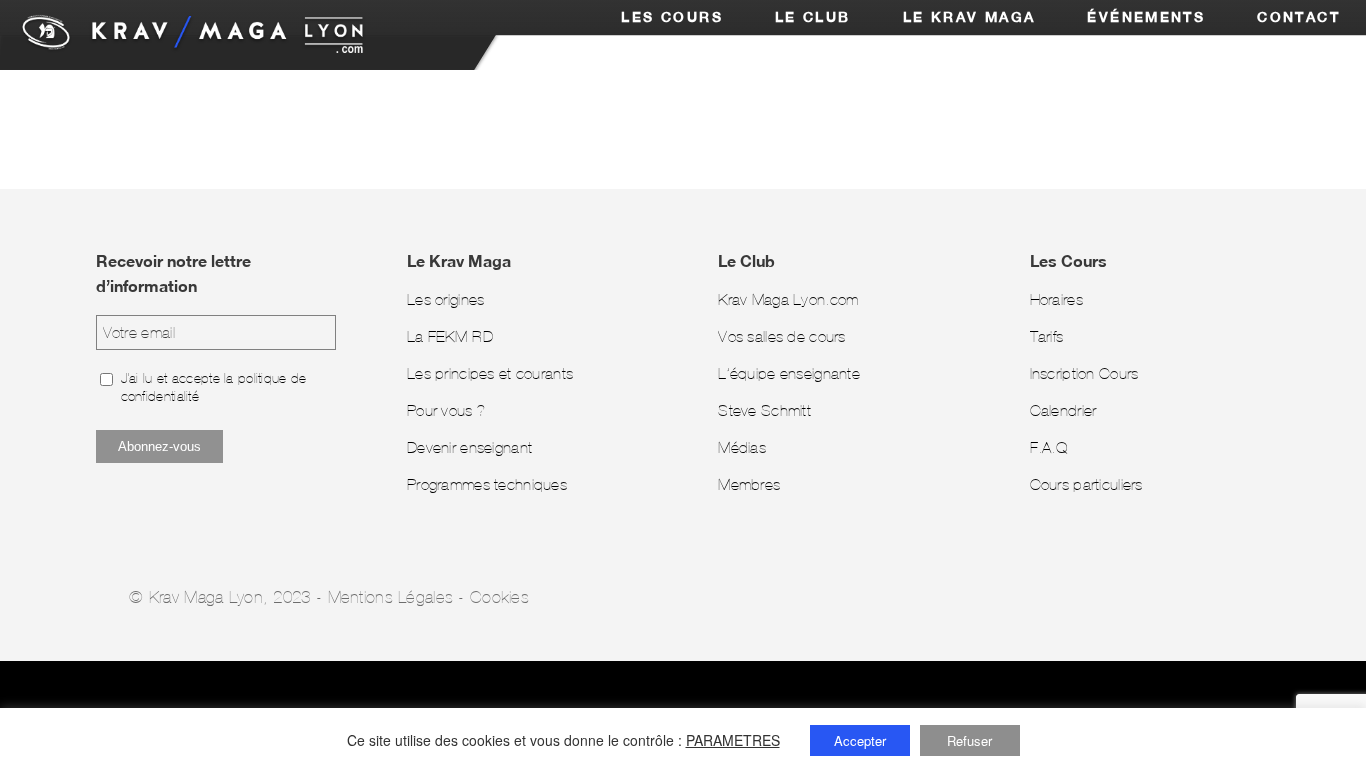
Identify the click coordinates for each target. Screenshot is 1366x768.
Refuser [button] (969, 740)
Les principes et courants (490, 373)
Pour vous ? (446, 410)
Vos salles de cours (782, 336)
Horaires (1056, 299)
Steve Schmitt (764, 410)
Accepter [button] (860, 740)
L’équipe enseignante (789, 373)
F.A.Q (1049, 447)
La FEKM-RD (450, 336)
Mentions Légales (391, 597)
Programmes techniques (487, 484)
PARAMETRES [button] (733, 740)
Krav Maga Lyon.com (788, 299)
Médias (742, 447)
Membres (749, 484)
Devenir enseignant (469, 447)
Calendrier (1063, 410)
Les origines (445, 299)
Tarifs (1047, 336)
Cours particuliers (1086, 484)
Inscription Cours (1084, 373)
